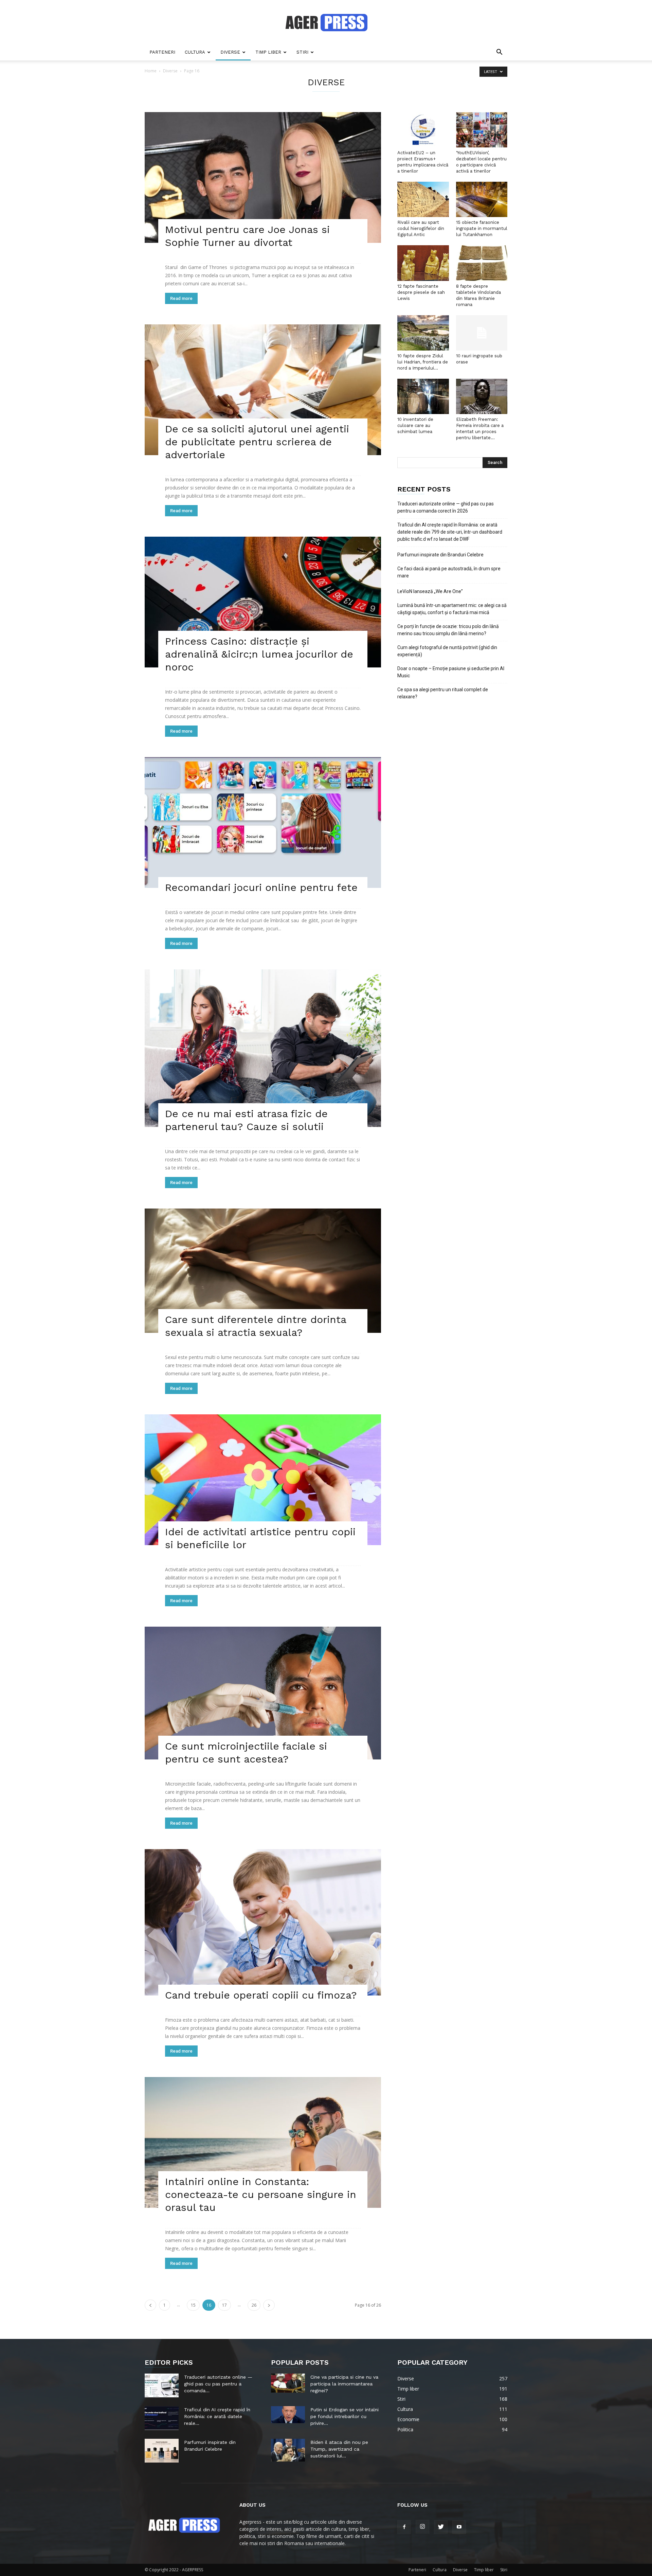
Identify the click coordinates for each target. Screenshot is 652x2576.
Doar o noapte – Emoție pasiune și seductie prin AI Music (451, 672)
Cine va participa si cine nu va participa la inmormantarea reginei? (344, 2384)
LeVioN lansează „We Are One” (430, 591)
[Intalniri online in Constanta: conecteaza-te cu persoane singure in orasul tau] (263, 2142)
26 (254, 2305)
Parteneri (162, 52)
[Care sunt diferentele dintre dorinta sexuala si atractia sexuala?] (263, 1271)
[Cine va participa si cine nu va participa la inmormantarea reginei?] (288, 2383)
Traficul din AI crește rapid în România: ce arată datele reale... (217, 2416)
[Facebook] (404, 2527)
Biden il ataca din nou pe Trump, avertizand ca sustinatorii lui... (339, 2449)
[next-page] (269, 2305)
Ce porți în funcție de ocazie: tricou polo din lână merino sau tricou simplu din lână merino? (448, 630)
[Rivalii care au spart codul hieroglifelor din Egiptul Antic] (423, 199)
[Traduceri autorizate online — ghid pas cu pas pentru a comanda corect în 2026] (162, 2385)
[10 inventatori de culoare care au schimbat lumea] (423, 396)
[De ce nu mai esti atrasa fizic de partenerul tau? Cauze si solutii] (263, 1048)
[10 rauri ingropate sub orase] (482, 333)
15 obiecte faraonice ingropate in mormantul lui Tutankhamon (482, 228)
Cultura (195, 52)
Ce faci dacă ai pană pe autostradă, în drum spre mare (449, 572)
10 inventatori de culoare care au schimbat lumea (415, 425)
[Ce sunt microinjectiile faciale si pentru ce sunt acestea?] (263, 1693)
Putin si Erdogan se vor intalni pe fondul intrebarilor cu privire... (345, 2416)
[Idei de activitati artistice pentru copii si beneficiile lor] (263, 1480)
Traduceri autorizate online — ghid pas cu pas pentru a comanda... (218, 2384)
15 (193, 2305)
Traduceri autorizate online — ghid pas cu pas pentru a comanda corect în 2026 (446, 507)
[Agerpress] (326, 22)
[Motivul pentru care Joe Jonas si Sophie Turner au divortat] (263, 177)
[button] (499, 53)
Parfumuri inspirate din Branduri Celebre (440, 555)
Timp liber (268, 52)
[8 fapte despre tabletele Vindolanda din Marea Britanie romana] (482, 263)
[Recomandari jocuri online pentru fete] (263, 822)
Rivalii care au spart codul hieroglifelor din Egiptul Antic (421, 228)
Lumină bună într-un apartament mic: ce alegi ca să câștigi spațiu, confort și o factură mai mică (452, 609)
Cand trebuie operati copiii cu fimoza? (261, 1995)
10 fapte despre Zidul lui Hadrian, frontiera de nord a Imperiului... (423, 362)
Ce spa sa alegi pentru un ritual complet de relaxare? (443, 693)
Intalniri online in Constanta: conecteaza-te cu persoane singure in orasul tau (261, 2194)
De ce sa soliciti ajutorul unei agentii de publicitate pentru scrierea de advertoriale (257, 442)
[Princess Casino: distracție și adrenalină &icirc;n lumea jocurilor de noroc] (263, 602)
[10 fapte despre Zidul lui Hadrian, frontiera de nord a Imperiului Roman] (423, 333)
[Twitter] (441, 2527)
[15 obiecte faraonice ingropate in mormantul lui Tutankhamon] (482, 199)
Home (151, 71)
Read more (181, 298)
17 (224, 2305)
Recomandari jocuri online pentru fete (261, 887)
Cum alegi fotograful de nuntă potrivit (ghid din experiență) (447, 651)
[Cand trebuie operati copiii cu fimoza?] (263, 1922)
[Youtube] (459, 2527)
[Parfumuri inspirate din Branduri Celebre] (162, 2451)
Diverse (230, 52)
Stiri (302, 52)
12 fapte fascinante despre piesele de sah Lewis (421, 292)
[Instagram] (422, 2527)
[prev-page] (150, 2305)
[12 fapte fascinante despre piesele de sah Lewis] (423, 263)
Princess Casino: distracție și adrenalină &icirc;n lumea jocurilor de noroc (259, 654)
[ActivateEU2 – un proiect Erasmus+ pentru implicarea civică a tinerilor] (423, 130)
